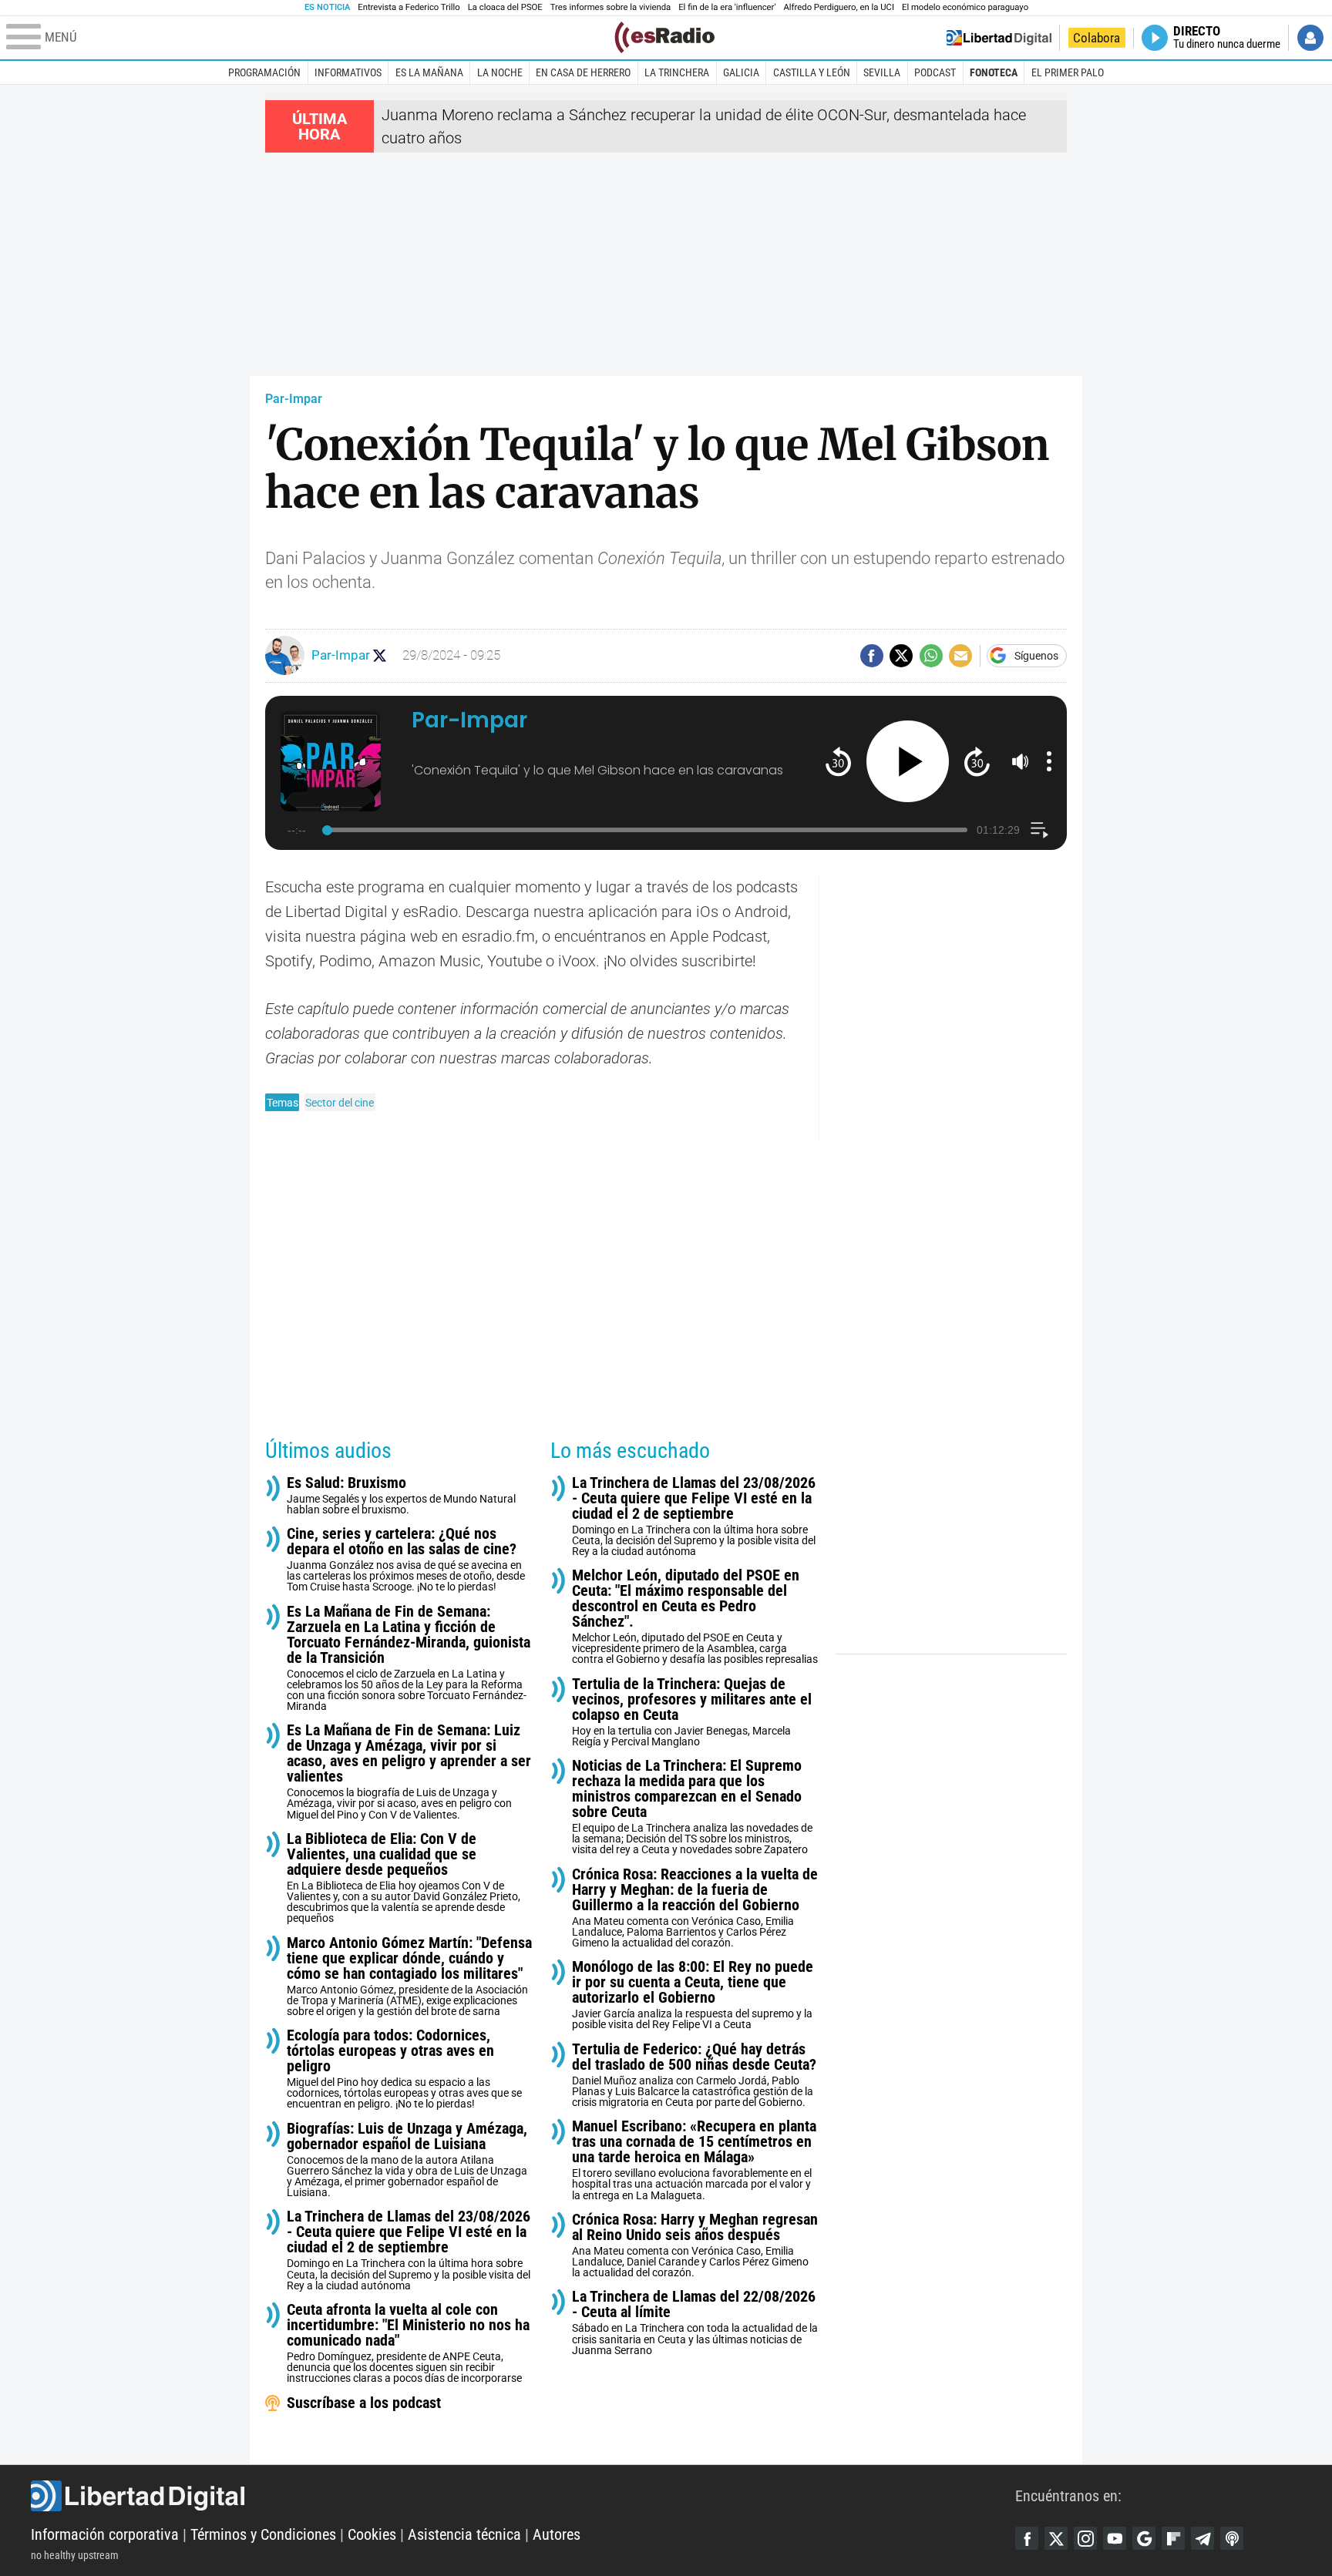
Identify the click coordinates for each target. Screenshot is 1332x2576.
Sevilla (882, 72)
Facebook (1027, 2538)
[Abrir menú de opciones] (1049, 761)
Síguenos (1036, 656)
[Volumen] (1021, 761)
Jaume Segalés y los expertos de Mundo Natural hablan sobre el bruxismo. (401, 1495)
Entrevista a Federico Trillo (409, 7)
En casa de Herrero (583, 72)
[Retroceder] (838, 761)
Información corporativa (105, 2534)
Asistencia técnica (464, 2534)
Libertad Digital (523, 2496)
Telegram (1202, 2538)
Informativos (348, 72)
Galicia (741, 72)
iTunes (1232, 2538)
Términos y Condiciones (263, 2534)
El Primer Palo (1068, 72)
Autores (557, 2534)
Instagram (1085, 2538)
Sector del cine (340, 1103)
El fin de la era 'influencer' (727, 7)
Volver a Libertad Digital (999, 38)
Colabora (1097, 38)
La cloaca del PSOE (505, 7)
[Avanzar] (977, 761)
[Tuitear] (901, 656)
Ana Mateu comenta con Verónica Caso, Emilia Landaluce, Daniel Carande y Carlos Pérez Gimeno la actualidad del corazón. (695, 2245)
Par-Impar (294, 399)
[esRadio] (664, 37)
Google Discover (1144, 2538)
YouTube (1115, 2538)
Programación (264, 72)
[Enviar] (931, 656)
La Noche (500, 72)
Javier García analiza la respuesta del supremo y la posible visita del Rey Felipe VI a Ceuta (693, 1995)
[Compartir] (872, 656)
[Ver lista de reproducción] (1039, 830)
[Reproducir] (908, 762)
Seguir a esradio (380, 655)
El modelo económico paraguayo (965, 7)
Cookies (372, 2534)
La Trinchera (677, 72)
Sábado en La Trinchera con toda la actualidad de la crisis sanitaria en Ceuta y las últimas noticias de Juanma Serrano (695, 2322)
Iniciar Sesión (1310, 38)
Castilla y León (812, 72)
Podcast (935, 72)
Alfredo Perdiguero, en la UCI (839, 7)
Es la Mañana (429, 72)
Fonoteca (994, 72)
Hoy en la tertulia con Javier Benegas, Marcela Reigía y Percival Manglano (692, 1712)
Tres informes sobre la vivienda (610, 7)
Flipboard (1173, 2538)
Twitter (1056, 2538)
